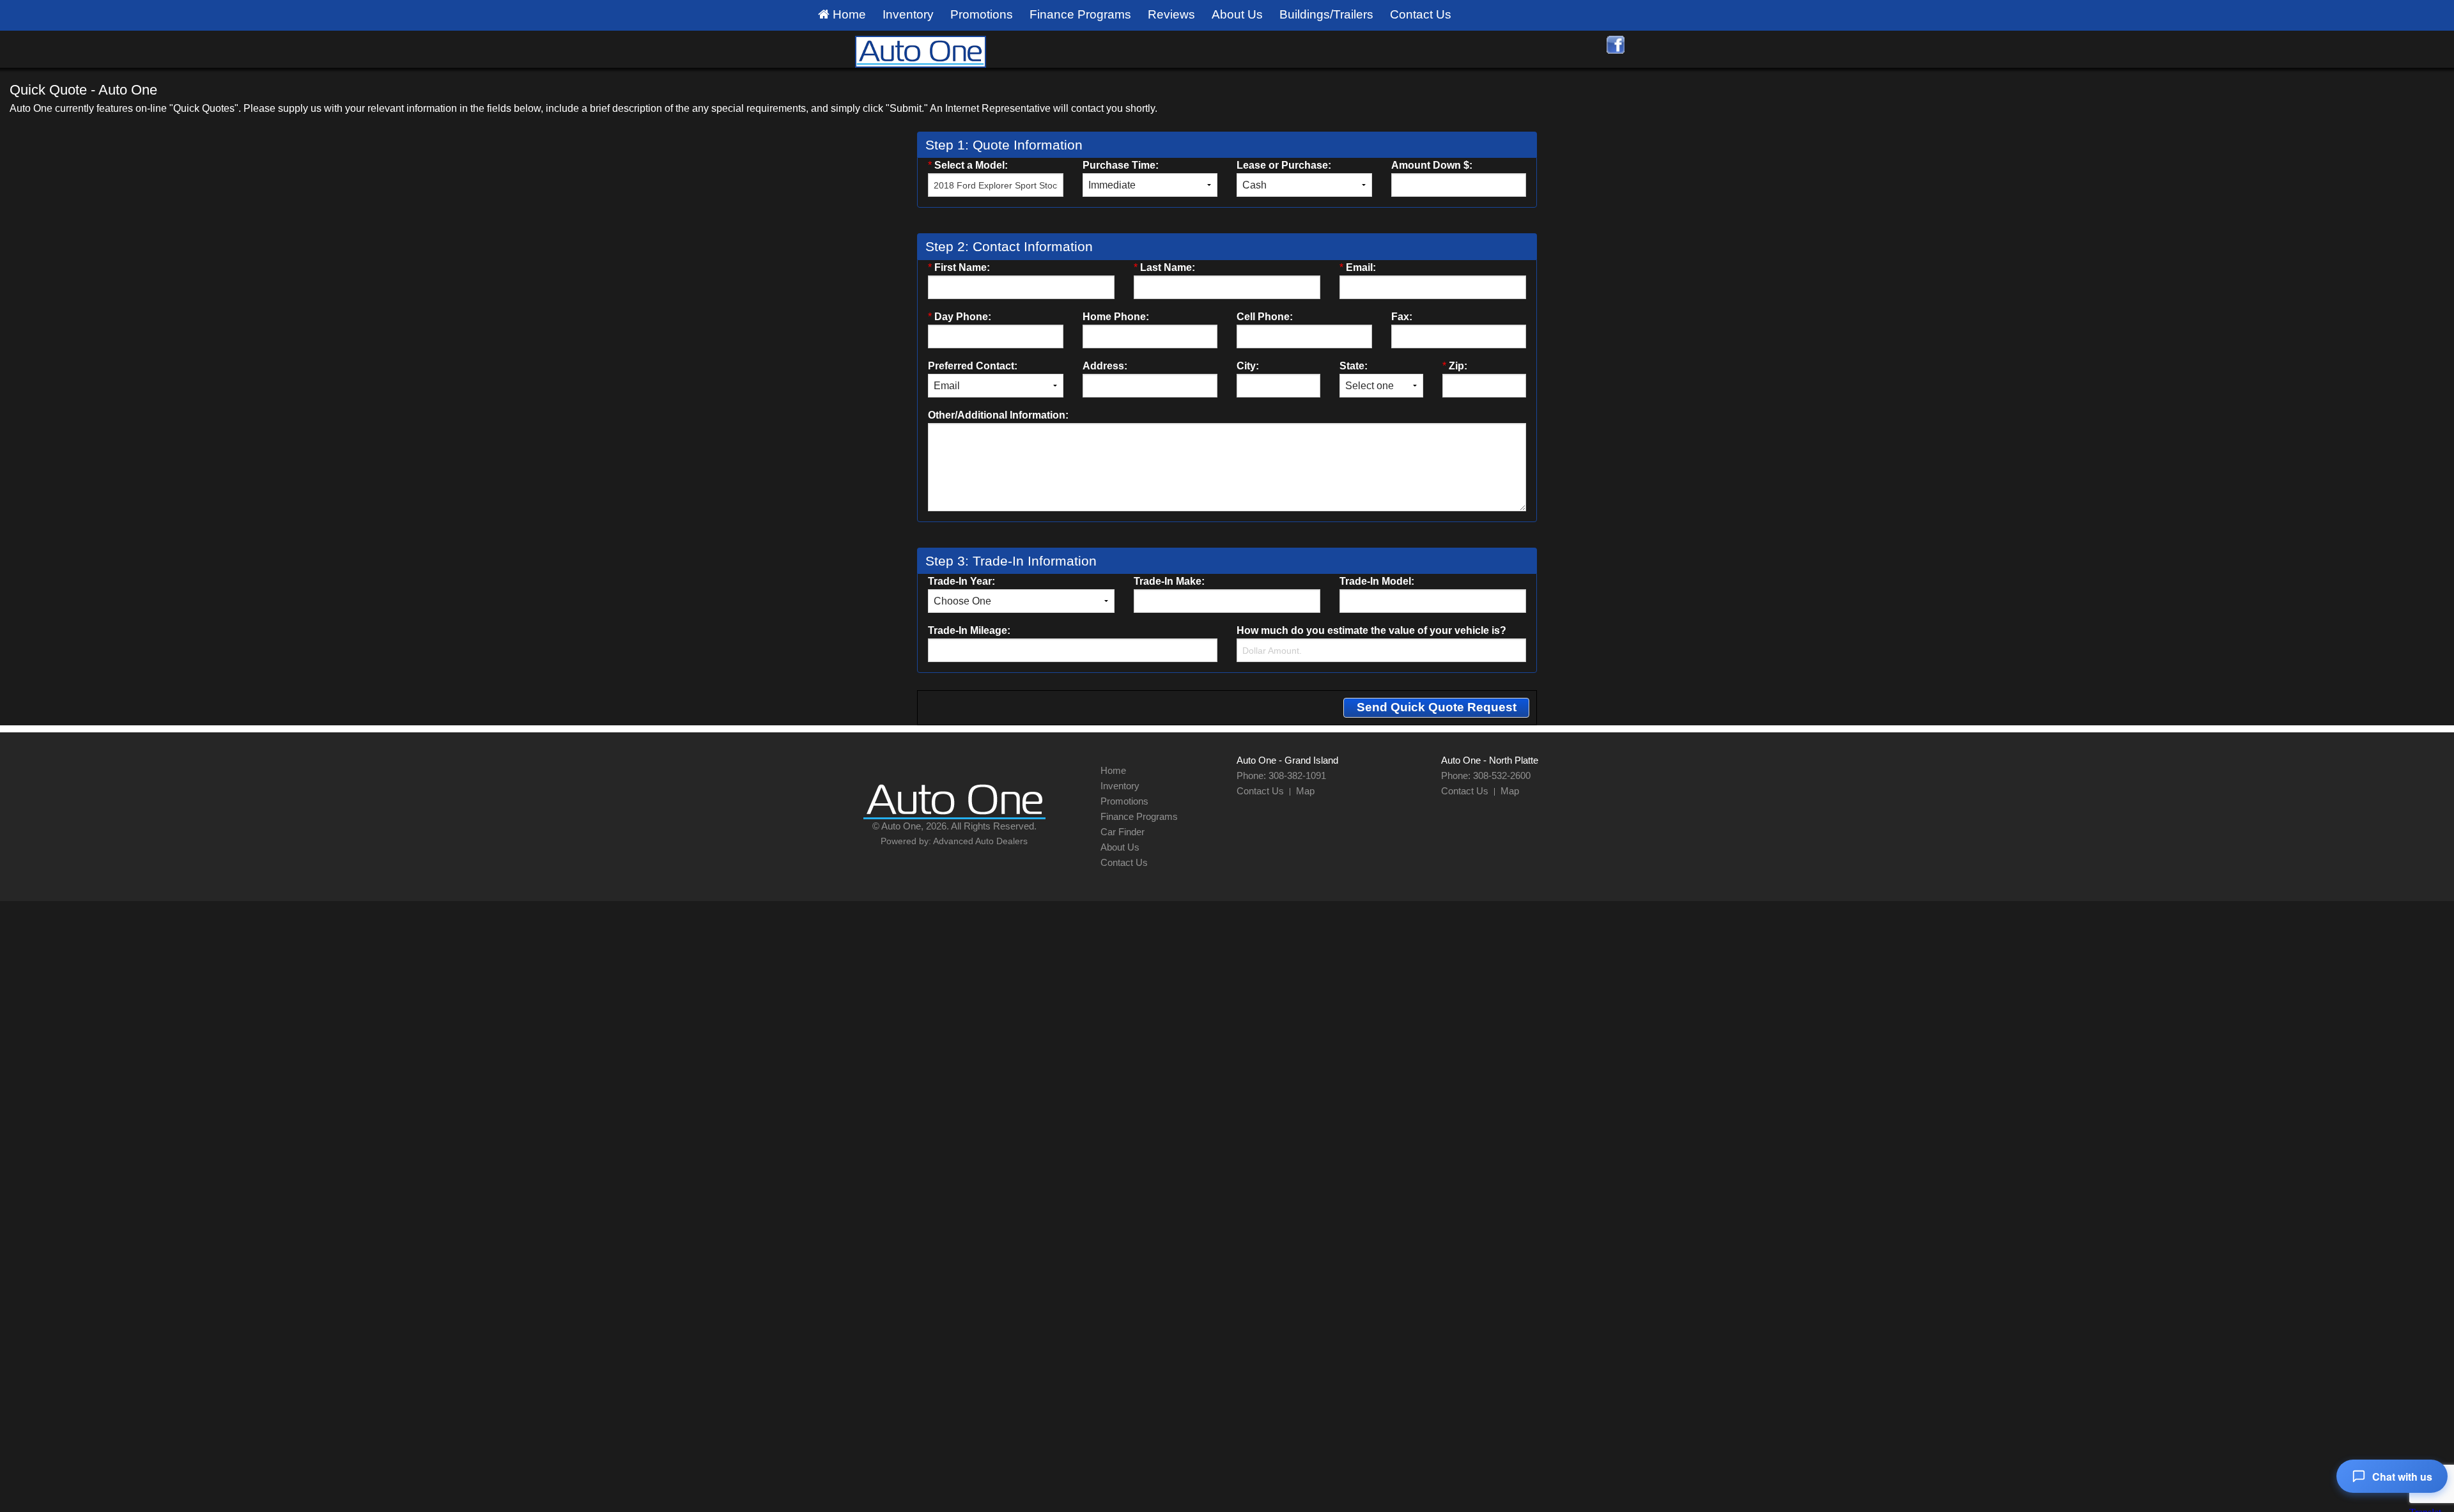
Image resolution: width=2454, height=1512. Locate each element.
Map (1305, 791)
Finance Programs (1080, 14)
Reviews (1171, 14)
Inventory (908, 14)
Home (848, 14)
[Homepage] (920, 50)
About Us (1237, 14)
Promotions (982, 14)
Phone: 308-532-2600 (1486, 775)
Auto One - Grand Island (1287, 760)
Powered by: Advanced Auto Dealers (954, 841)
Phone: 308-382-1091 (1281, 775)
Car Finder (1123, 832)
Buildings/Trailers (1326, 14)
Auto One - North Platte (1490, 760)
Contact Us (1421, 14)
